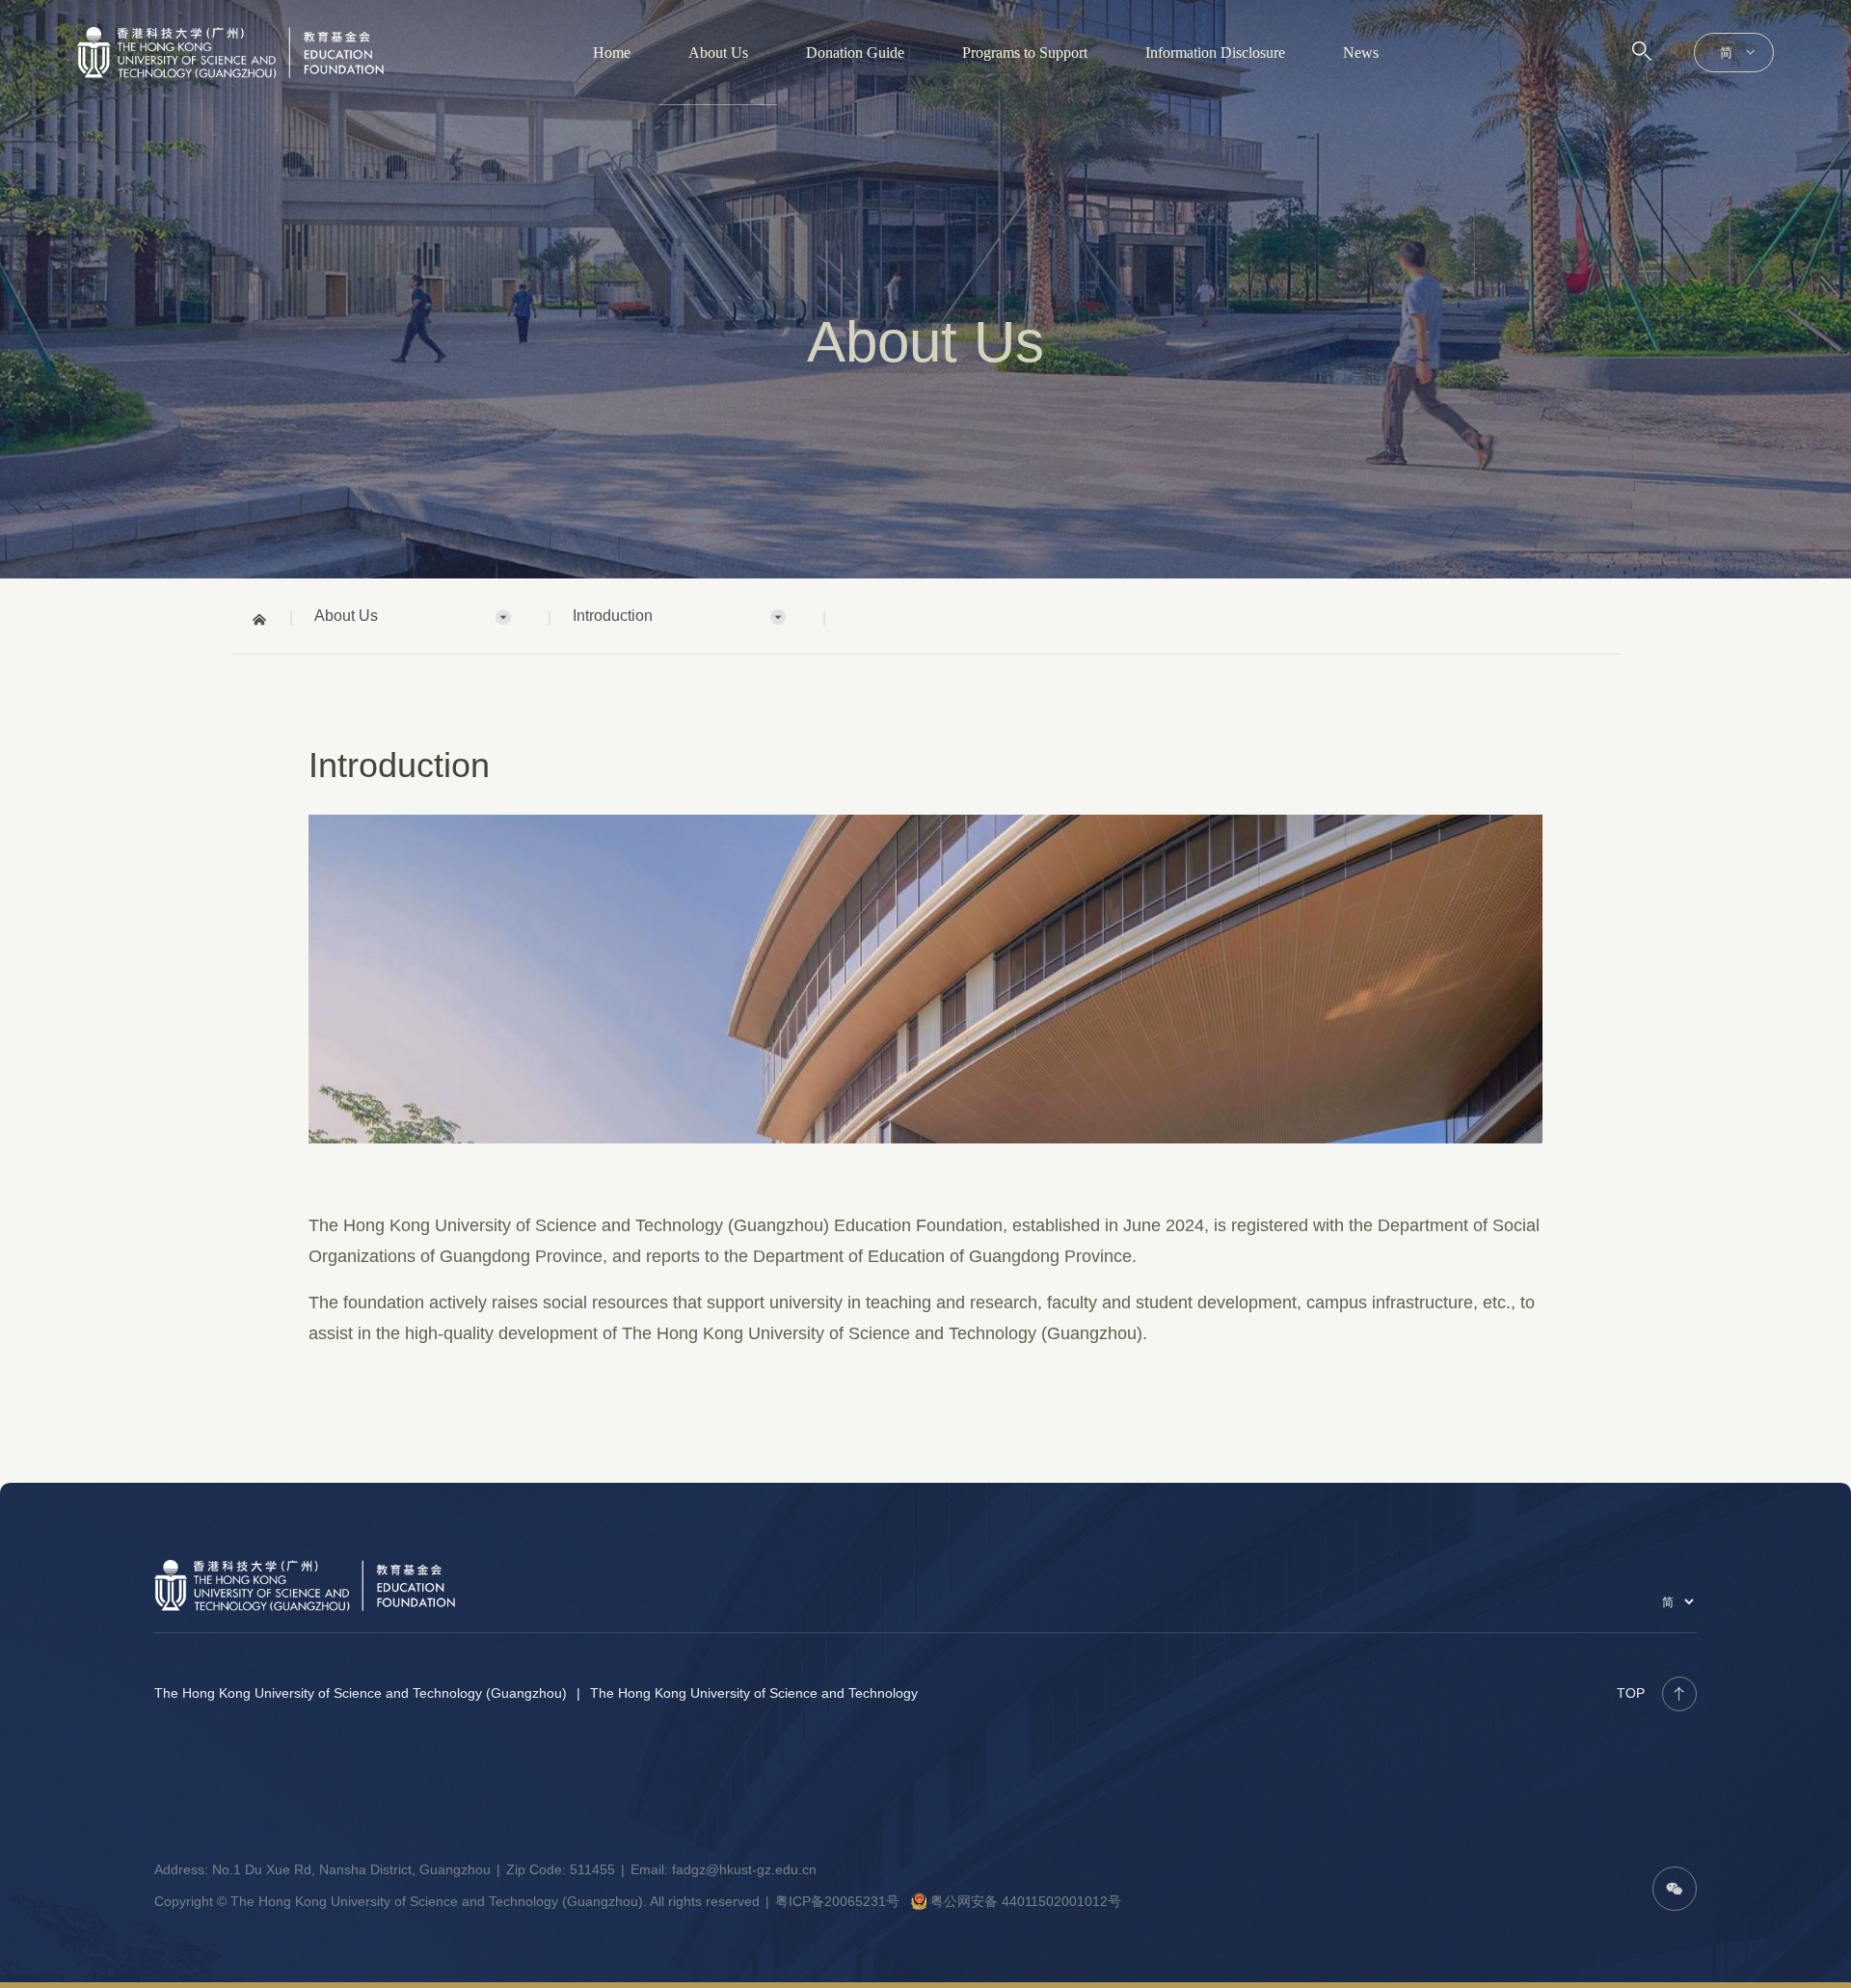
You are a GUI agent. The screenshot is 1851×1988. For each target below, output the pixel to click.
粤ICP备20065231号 (837, 1901)
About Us (718, 53)
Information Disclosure (1215, 53)
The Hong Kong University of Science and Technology (754, 1693)
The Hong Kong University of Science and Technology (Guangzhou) (361, 1693)
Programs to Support (1025, 53)
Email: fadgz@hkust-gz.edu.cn (724, 1869)
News (1361, 53)
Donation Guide (855, 53)
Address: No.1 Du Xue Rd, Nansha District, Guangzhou (322, 1869)
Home (612, 53)
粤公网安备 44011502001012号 (1026, 1901)
